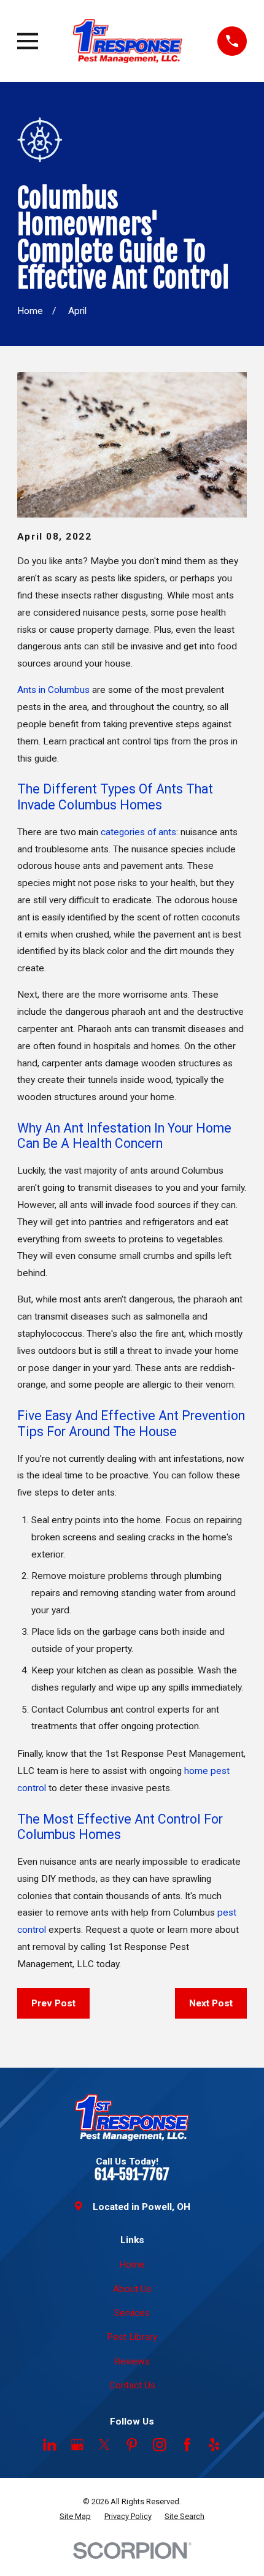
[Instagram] (160, 2445)
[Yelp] (214, 2445)
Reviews (132, 2361)
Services (132, 2313)
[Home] (128, 41)
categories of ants (138, 832)
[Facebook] (187, 2445)
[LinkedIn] (50, 2445)
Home (132, 2265)
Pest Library (132, 2337)
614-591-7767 (132, 2175)
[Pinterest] (132, 2445)
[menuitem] (75, 2516)
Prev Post (53, 2003)
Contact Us (132, 2385)
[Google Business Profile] (77, 2445)
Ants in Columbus (53, 690)
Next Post (211, 2003)
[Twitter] (104, 2445)
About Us (132, 2289)
